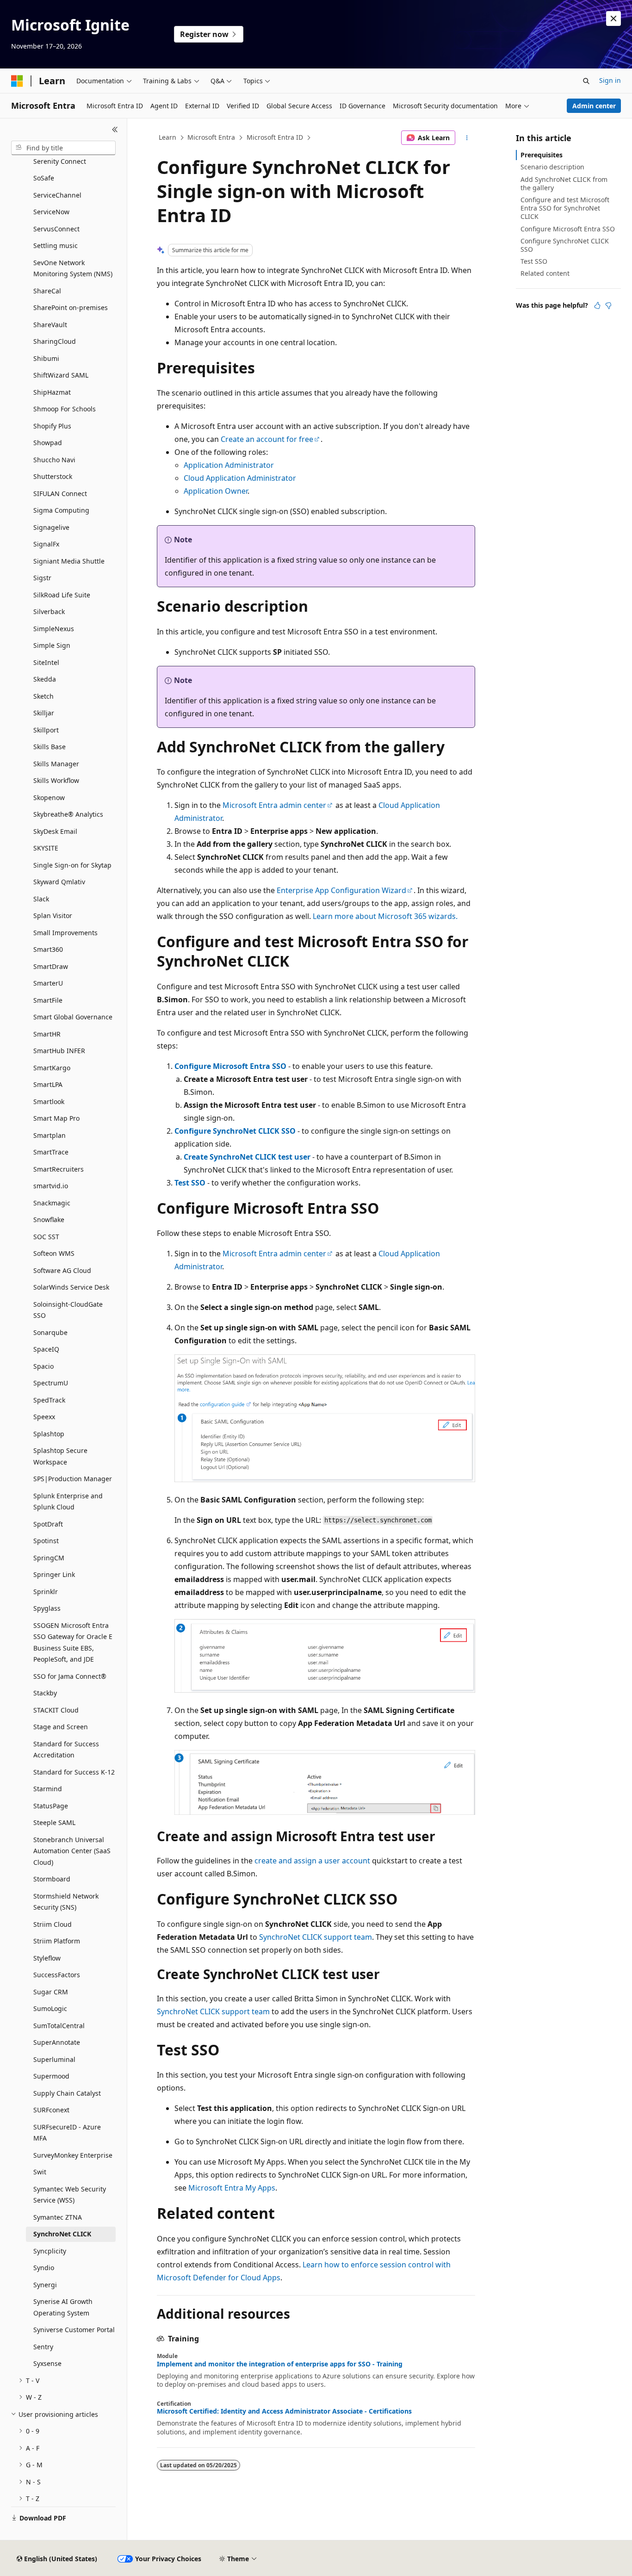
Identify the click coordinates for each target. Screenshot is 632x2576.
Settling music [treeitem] (56, 245)
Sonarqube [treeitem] (50, 1332)
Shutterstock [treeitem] (53, 476)
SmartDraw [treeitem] (51, 966)
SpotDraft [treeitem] (48, 1524)
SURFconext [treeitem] (51, 2110)
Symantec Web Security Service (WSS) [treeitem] (70, 2195)
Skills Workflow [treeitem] (56, 780)
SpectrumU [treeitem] (51, 1383)
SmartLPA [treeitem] (48, 1084)
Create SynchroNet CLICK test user (247, 1157)
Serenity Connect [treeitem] (60, 161)
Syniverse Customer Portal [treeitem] (74, 2330)
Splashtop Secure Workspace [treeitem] (60, 1456)
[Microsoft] (17, 81)
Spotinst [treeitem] (46, 1541)
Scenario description (552, 167)
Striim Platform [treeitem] (57, 1941)
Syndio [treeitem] (44, 2268)
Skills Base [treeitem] (50, 747)
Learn (167, 137)
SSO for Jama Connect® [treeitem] (70, 1676)
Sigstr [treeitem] (42, 578)
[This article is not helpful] (608, 305)
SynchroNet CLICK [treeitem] (62, 2234)
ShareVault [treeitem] (50, 325)
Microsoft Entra (211, 137)
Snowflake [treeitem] (49, 1220)
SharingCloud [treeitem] (55, 341)
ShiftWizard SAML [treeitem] (61, 375)
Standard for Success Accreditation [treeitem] (66, 1750)
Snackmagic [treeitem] (52, 1203)
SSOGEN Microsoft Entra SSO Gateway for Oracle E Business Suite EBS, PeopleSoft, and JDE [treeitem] (73, 1642)
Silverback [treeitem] (49, 611)
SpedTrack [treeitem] (49, 1400)
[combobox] (63, 148)
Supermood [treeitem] (51, 2076)
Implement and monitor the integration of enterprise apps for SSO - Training (280, 2364)
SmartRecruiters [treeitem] (59, 1169)
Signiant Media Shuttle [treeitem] (69, 561)
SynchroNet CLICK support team (316, 1937)
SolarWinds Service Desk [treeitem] (71, 1287)
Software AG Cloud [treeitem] (62, 1270)
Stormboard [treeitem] (52, 1879)
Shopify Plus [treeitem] (52, 426)
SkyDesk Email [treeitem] (55, 831)
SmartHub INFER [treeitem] (59, 1051)
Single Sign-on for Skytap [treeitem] (72, 865)
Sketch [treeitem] (43, 696)
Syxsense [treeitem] (47, 2363)
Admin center (594, 106)
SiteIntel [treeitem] (46, 662)
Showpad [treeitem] (48, 443)
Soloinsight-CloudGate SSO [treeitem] (68, 1310)
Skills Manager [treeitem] (56, 764)
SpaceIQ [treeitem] (46, 1349)
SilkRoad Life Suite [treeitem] (62, 595)
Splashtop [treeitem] (49, 1434)
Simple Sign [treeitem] (52, 645)
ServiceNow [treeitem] (51, 212)
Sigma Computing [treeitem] (61, 510)
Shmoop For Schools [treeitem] (65, 409)
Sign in (610, 80)
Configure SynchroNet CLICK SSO (235, 1131)
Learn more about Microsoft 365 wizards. (385, 916)
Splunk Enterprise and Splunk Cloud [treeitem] (68, 1502)
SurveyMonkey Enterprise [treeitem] (73, 2155)
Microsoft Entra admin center (274, 805)
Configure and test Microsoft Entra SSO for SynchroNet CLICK (565, 208)
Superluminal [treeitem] (54, 2059)
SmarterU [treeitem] (48, 983)
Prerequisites (542, 155)
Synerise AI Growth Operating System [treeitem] (63, 2307)
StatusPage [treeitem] (51, 1806)
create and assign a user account (312, 1861)
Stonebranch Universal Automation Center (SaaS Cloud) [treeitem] (72, 1851)
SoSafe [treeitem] (44, 178)
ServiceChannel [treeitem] (57, 195)
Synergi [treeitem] (45, 2285)
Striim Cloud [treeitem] (53, 1924)
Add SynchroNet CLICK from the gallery (564, 183)
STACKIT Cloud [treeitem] (56, 1710)
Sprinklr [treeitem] (46, 1592)
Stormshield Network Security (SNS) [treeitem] (66, 1902)
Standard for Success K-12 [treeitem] (74, 1772)
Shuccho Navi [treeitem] (54, 460)
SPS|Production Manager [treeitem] (73, 1479)
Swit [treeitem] (40, 2172)
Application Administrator (229, 465)
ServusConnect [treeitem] (56, 229)
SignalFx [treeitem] (46, 544)
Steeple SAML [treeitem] (54, 1822)
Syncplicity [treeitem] (50, 2251)
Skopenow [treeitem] (49, 798)
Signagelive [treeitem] (51, 527)
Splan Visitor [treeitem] (53, 916)
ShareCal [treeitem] (47, 291)
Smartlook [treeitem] (49, 1102)
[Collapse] (115, 130)
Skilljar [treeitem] (44, 713)
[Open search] (586, 81)
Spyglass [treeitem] (47, 1608)
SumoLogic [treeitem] (50, 2008)
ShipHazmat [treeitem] (52, 392)
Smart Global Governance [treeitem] (73, 1017)
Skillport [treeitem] (46, 730)
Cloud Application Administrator (240, 478)
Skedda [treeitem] (45, 679)
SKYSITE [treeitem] (46, 848)
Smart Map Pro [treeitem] (56, 1118)
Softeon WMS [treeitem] (54, 1253)
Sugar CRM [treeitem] (51, 1992)
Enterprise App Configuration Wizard (341, 890)
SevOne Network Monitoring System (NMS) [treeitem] (73, 268)
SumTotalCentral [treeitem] (59, 2026)
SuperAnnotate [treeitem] (57, 2042)
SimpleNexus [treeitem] (54, 629)
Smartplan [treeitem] (50, 1135)
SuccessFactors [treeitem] (57, 1975)
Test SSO (190, 1183)
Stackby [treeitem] (45, 1693)
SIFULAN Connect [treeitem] (60, 493)
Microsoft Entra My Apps (232, 2188)
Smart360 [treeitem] (48, 949)
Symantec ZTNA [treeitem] (58, 2217)
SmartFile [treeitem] (48, 1000)
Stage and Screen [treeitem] (61, 1727)
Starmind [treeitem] (48, 1789)
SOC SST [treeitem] (46, 1237)
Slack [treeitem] (41, 899)
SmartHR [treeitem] (47, 1034)
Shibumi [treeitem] (46, 358)
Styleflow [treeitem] (47, 1958)
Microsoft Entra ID (275, 137)
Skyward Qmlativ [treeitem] (59, 882)
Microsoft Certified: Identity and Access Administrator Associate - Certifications (284, 2411)
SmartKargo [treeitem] (52, 1068)
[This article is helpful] (597, 305)
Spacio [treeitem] (43, 1366)
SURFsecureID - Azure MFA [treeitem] (67, 2133)
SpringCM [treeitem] (49, 1558)
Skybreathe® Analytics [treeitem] (68, 814)
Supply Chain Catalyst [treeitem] (67, 2093)
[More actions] (467, 138)
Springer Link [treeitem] (54, 1574)
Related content (545, 273)
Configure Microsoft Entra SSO (230, 1066)
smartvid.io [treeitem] (51, 1186)
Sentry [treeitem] (43, 2347)
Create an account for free (267, 439)
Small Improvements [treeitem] (65, 933)
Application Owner (216, 491)
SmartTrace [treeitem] (51, 1152)
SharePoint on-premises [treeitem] (71, 307)
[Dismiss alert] (613, 19)
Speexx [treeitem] (44, 1417)
